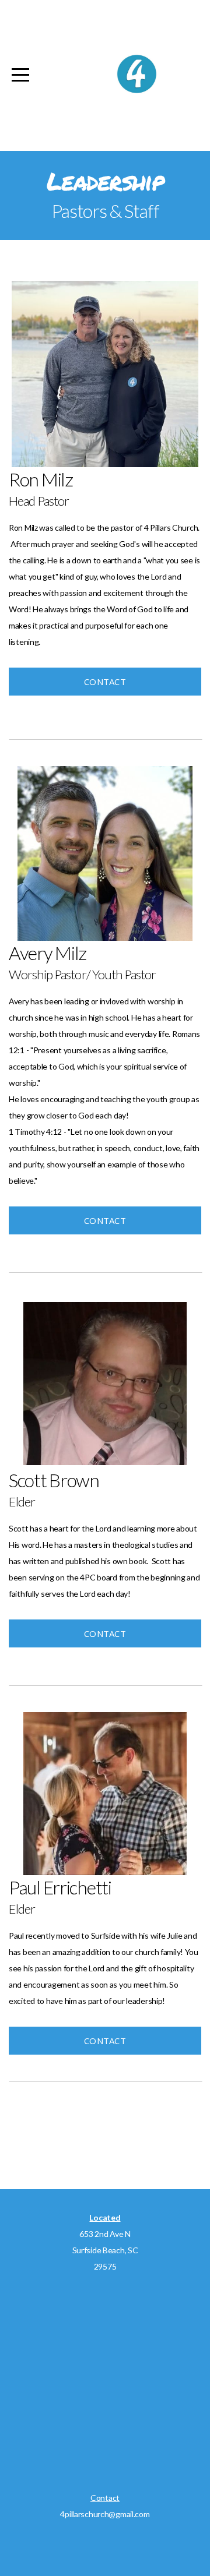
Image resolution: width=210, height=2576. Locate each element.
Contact (105, 682)
